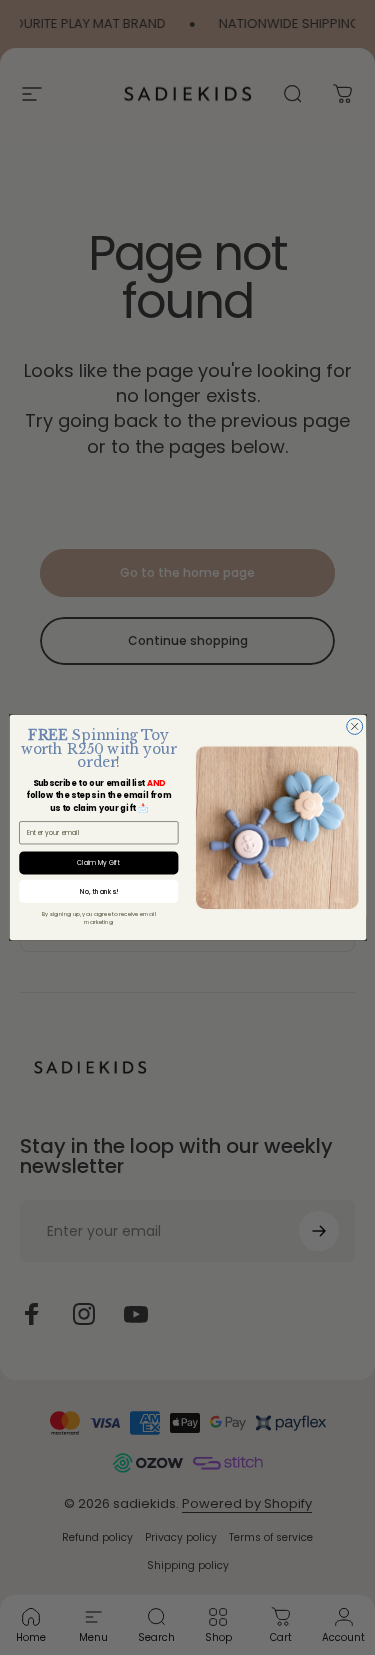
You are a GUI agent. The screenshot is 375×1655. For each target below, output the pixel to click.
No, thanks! (98, 891)
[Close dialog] (354, 726)
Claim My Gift (98, 862)
